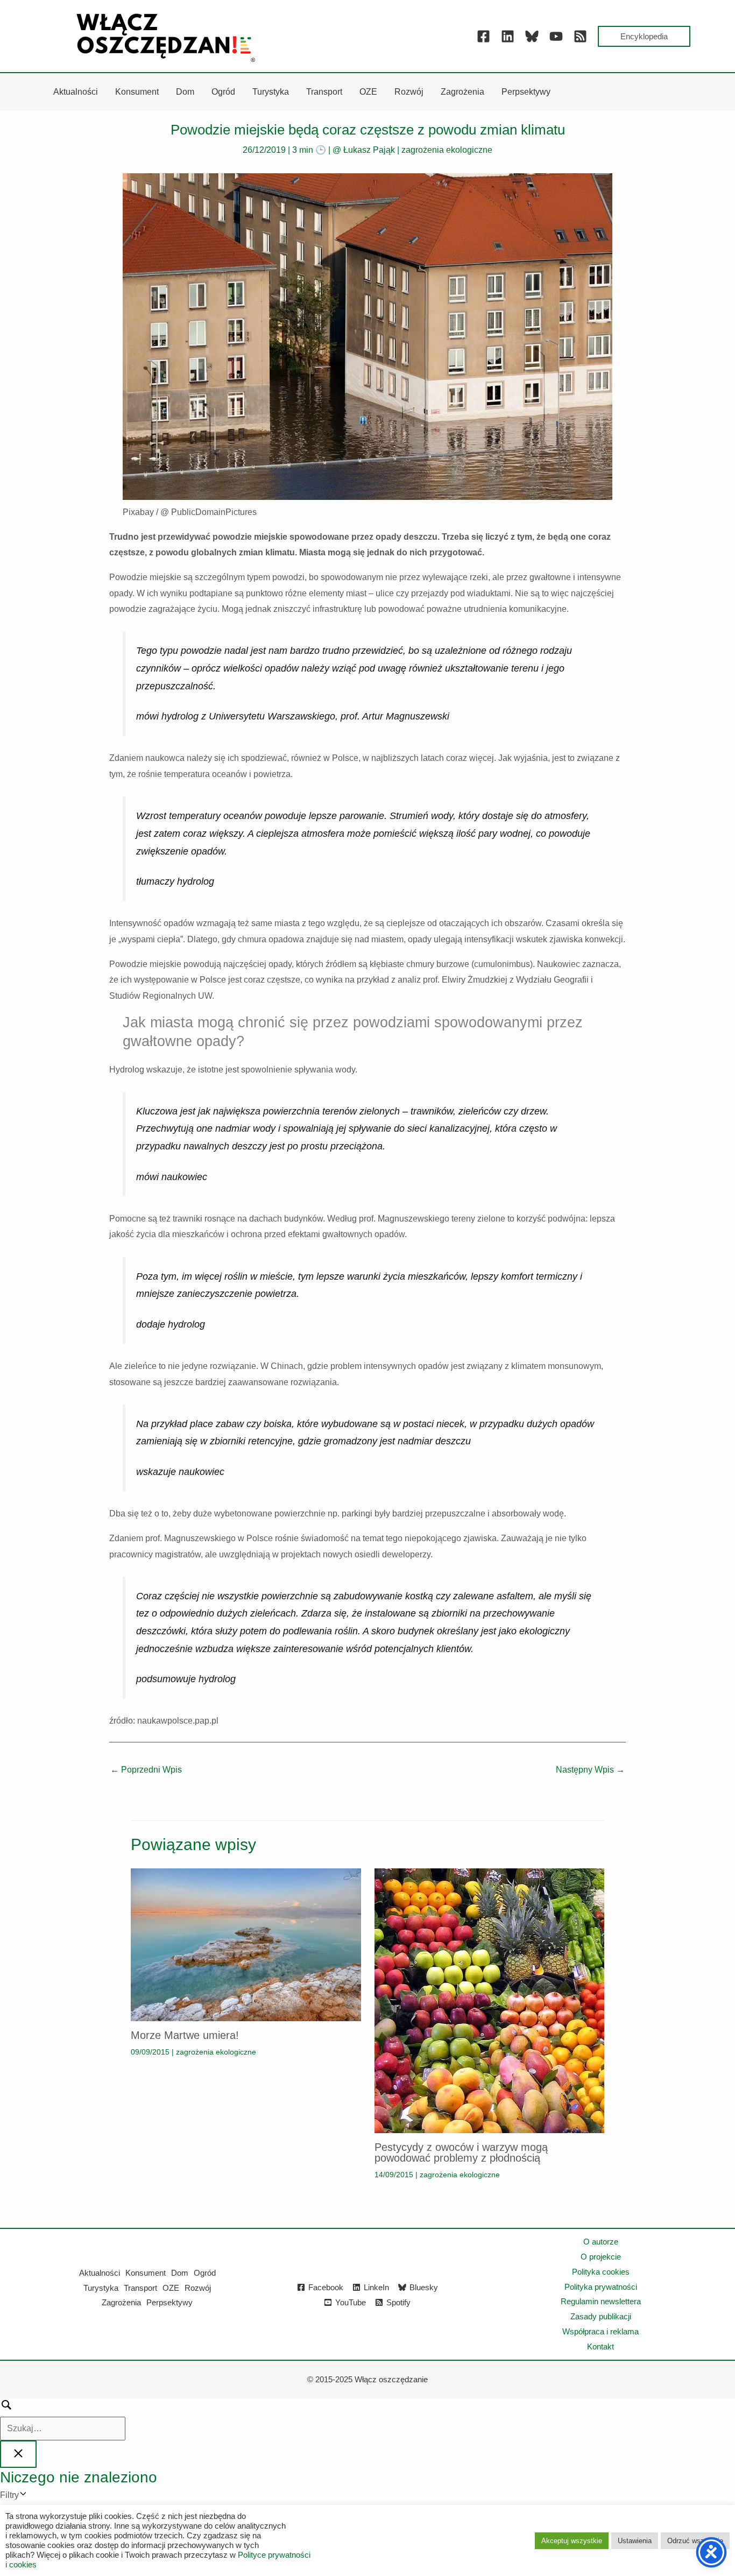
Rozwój (198, 2288)
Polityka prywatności (601, 2287)
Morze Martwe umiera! (185, 2035)
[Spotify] (580, 36)
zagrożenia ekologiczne (447, 150)
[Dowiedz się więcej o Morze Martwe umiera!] (246, 1944)
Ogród (205, 2273)
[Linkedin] (508, 36)
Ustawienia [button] (635, 2541)
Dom (180, 2273)
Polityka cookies (601, 2272)
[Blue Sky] (532, 36)
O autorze (601, 2242)
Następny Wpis (590, 1770)
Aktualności (100, 2273)
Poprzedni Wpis (146, 1770)
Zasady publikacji (601, 2316)
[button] (644, 36)
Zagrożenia (121, 2302)
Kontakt (600, 2346)
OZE (171, 2288)
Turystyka (101, 2288)
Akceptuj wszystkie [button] (572, 2541)
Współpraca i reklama (600, 2331)
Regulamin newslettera (601, 2301)
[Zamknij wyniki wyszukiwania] (18, 2454)
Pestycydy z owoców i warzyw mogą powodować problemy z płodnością (461, 2152)
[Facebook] (483, 36)
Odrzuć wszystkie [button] (695, 2541)
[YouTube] (556, 36)
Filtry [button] (26, 2497)
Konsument (146, 2273)
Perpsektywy (169, 2302)
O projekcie (601, 2257)
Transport (140, 2288)
